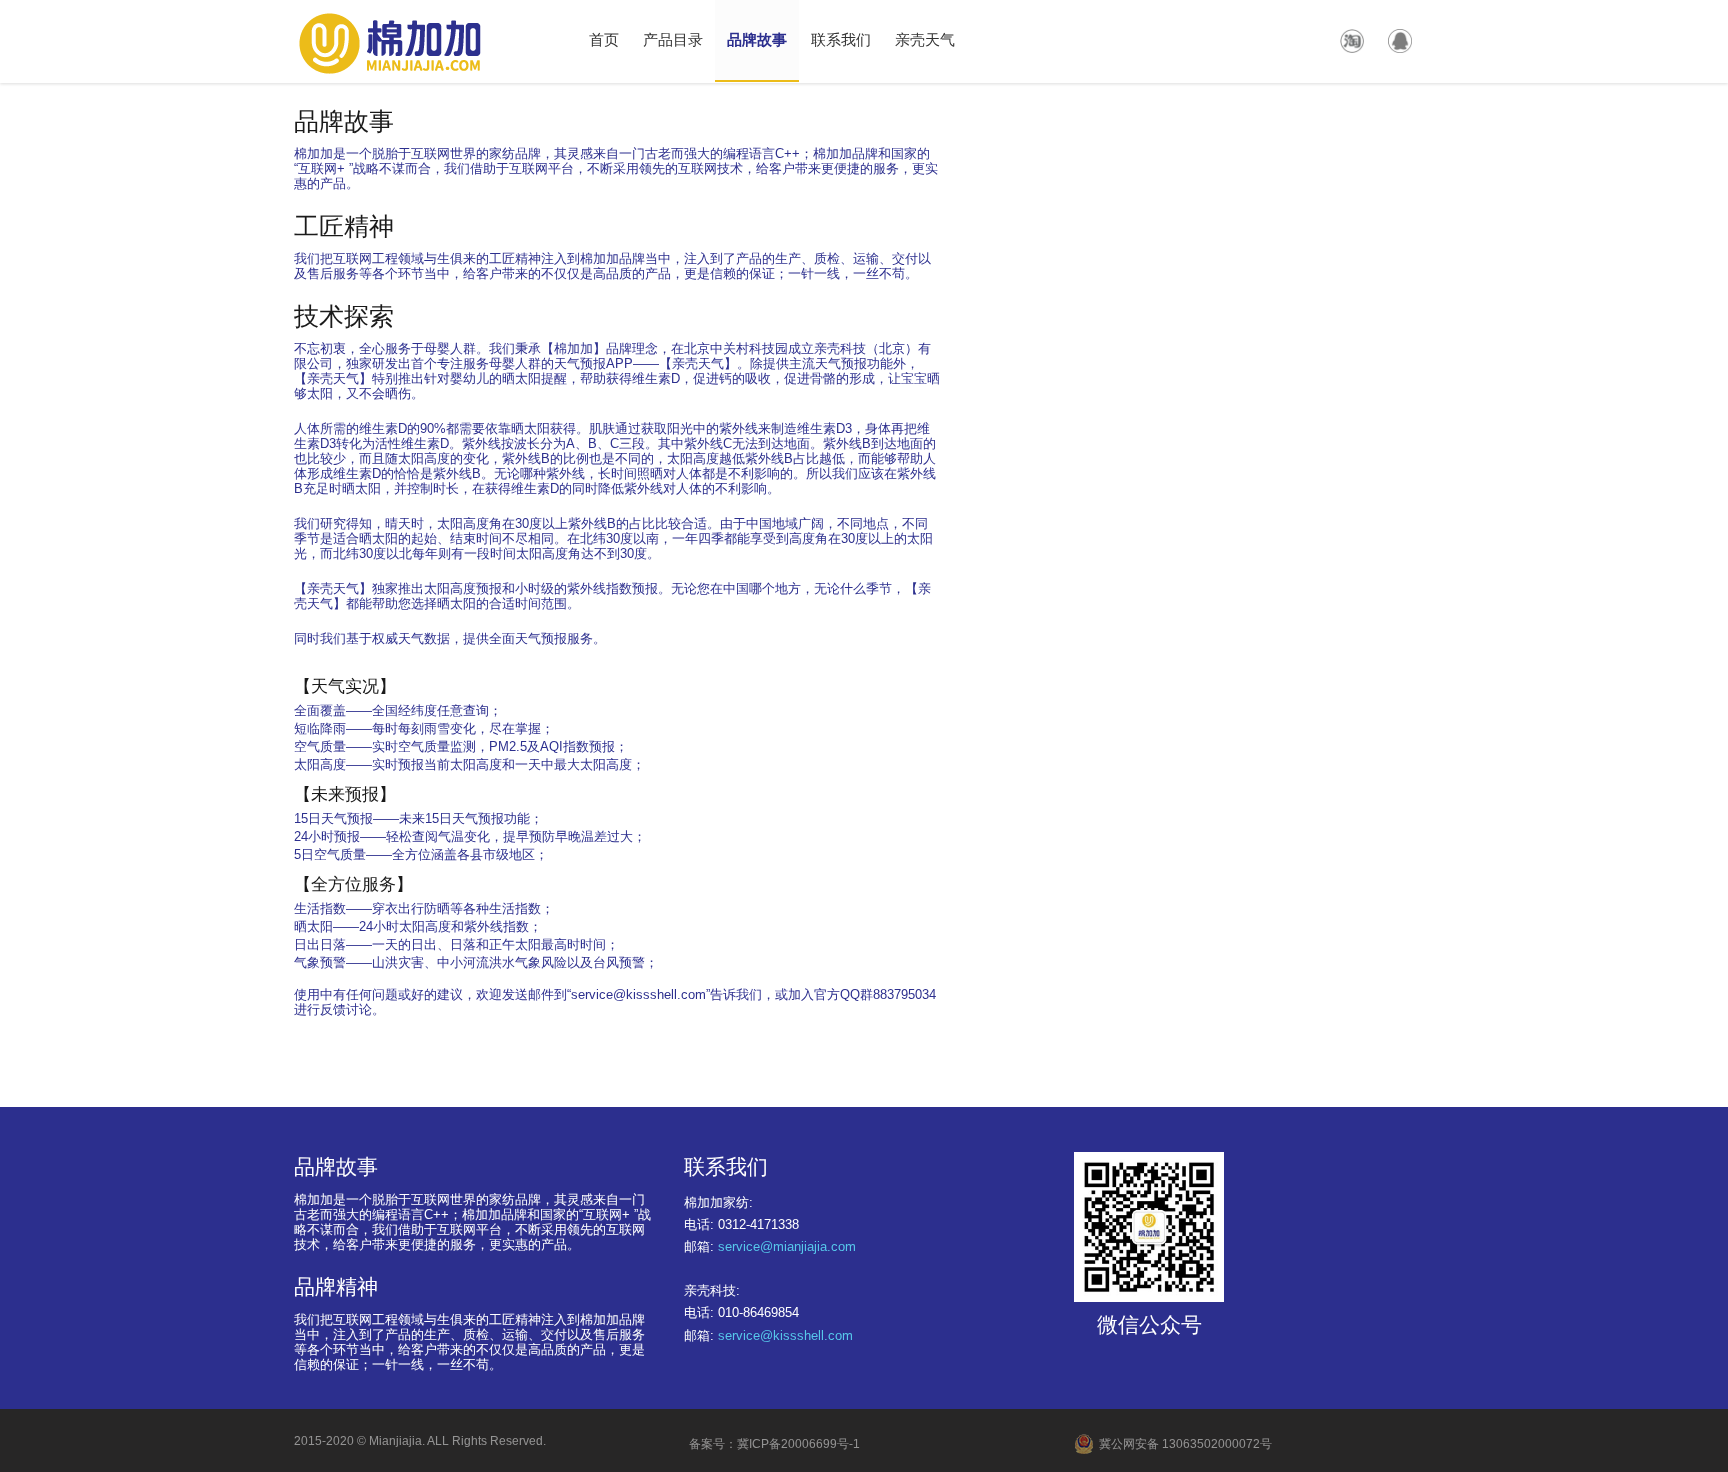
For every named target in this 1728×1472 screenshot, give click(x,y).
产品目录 (673, 39)
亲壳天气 (925, 39)
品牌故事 (757, 39)
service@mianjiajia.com (787, 1246)
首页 (604, 39)
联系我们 (841, 39)
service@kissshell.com (785, 1335)
